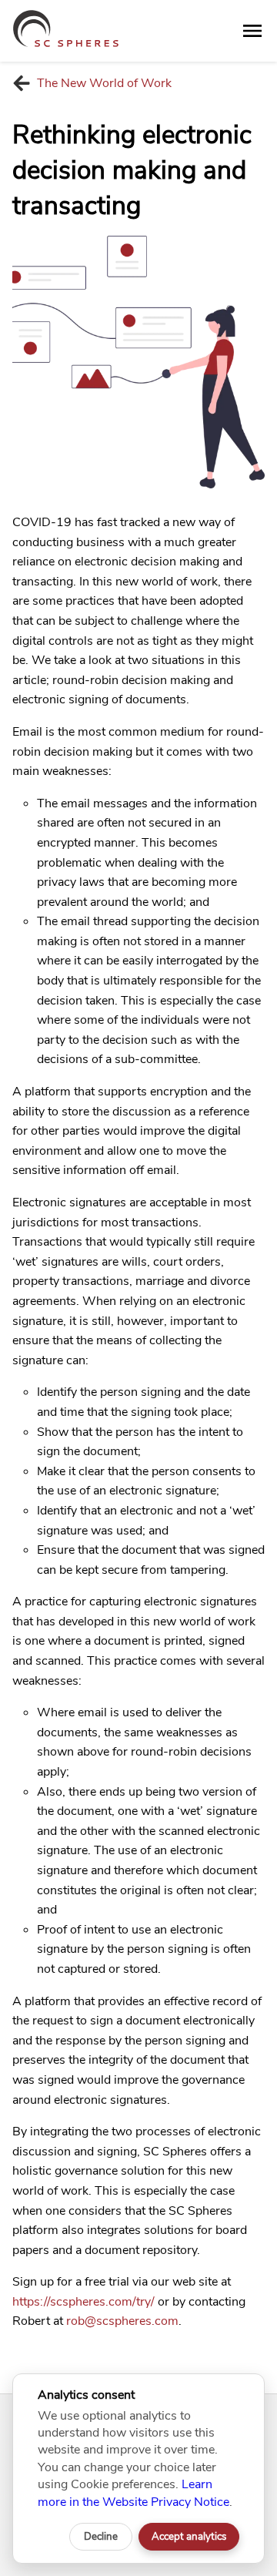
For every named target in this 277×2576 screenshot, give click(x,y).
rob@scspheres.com (122, 2321)
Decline (101, 2537)
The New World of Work (104, 83)
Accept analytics (189, 2537)
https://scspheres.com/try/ (83, 2302)
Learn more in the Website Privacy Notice (133, 2493)
